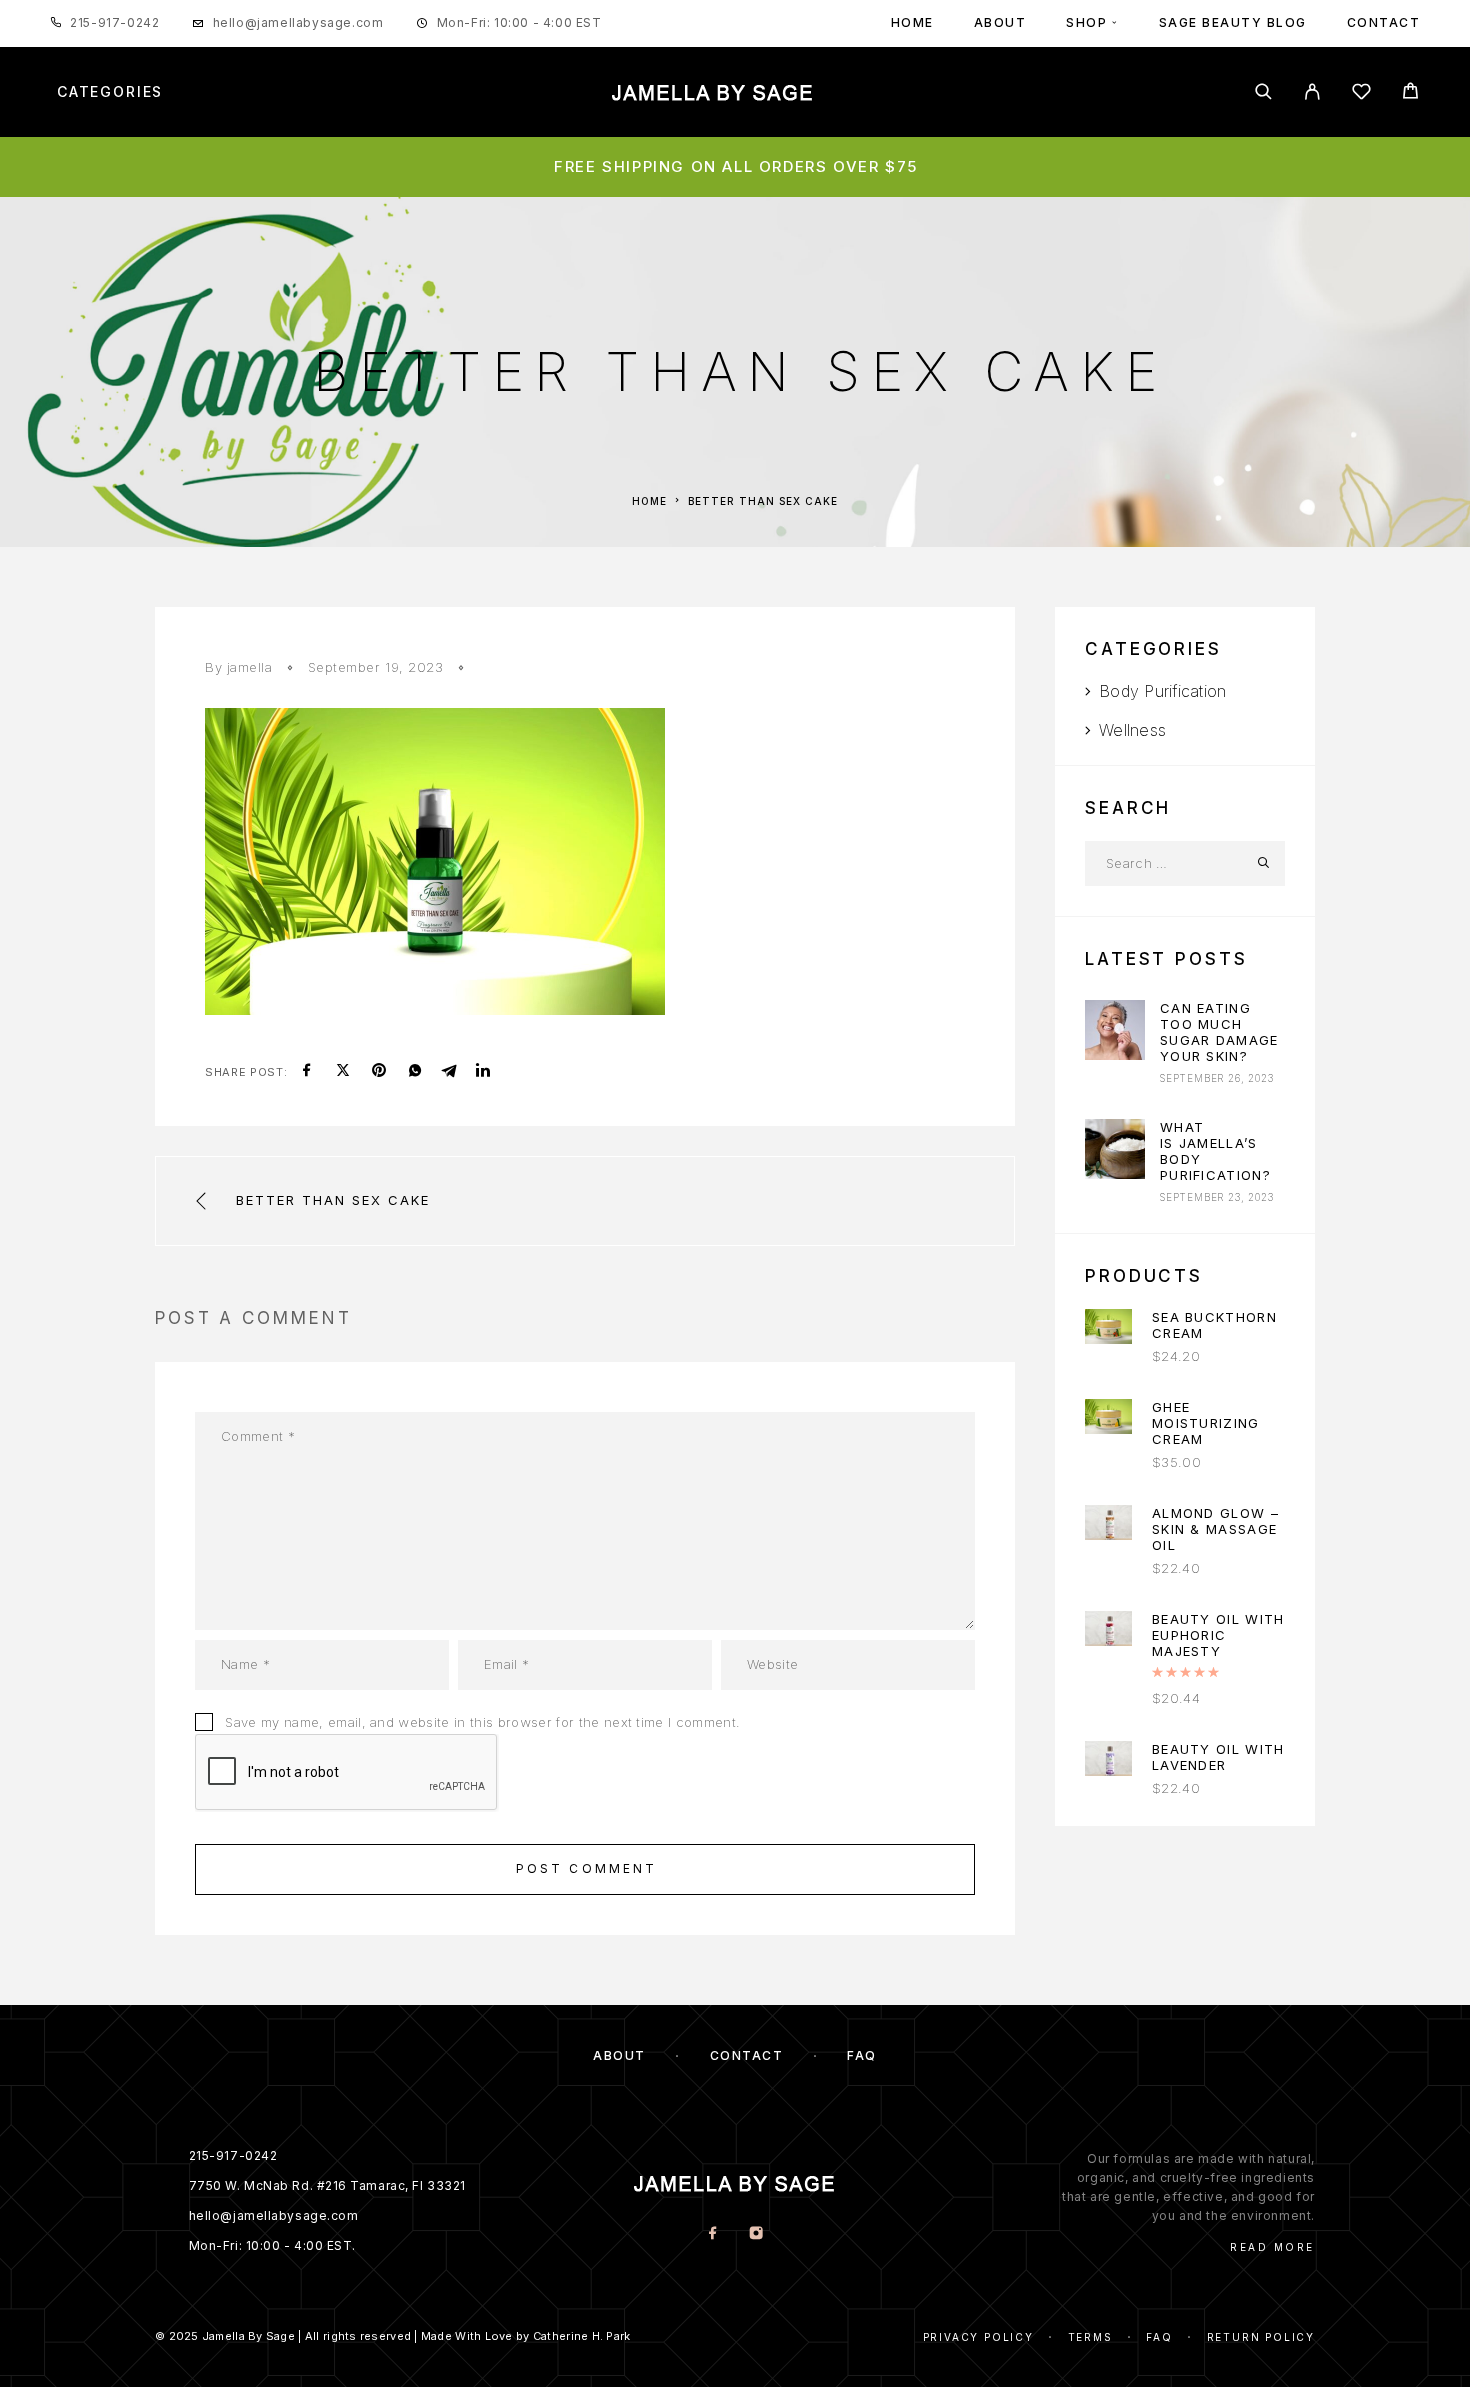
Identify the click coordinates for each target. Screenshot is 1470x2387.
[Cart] (1410, 93)
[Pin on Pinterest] (379, 1072)
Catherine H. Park (582, 2336)
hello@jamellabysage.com (298, 22)
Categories (110, 92)
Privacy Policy (978, 2337)
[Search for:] (1162, 863)
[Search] (1263, 91)
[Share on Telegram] (449, 1072)
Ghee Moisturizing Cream (1206, 1423)
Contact (1384, 22)
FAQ (862, 2055)
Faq (1159, 2337)
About (1000, 22)
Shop (1086, 22)
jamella (250, 667)
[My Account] (1312, 91)
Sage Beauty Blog (1233, 22)
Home (912, 22)
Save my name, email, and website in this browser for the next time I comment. (482, 1722)
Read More (1272, 2247)
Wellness (1132, 730)
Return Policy (1261, 2337)
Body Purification (1162, 691)
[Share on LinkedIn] (483, 1072)
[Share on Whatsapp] (415, 1072)
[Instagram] (756, 2234)
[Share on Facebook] (307, 1072)
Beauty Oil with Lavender (1218, 1757)
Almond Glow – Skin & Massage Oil (1215, 1529)
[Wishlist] (1361, 94)
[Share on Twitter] (343, 1072)
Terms (1090, 2337)
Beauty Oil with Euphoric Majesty (1218, 1635)
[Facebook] (713, 2234)
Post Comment (587, 1868)
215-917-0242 (114, 22)
